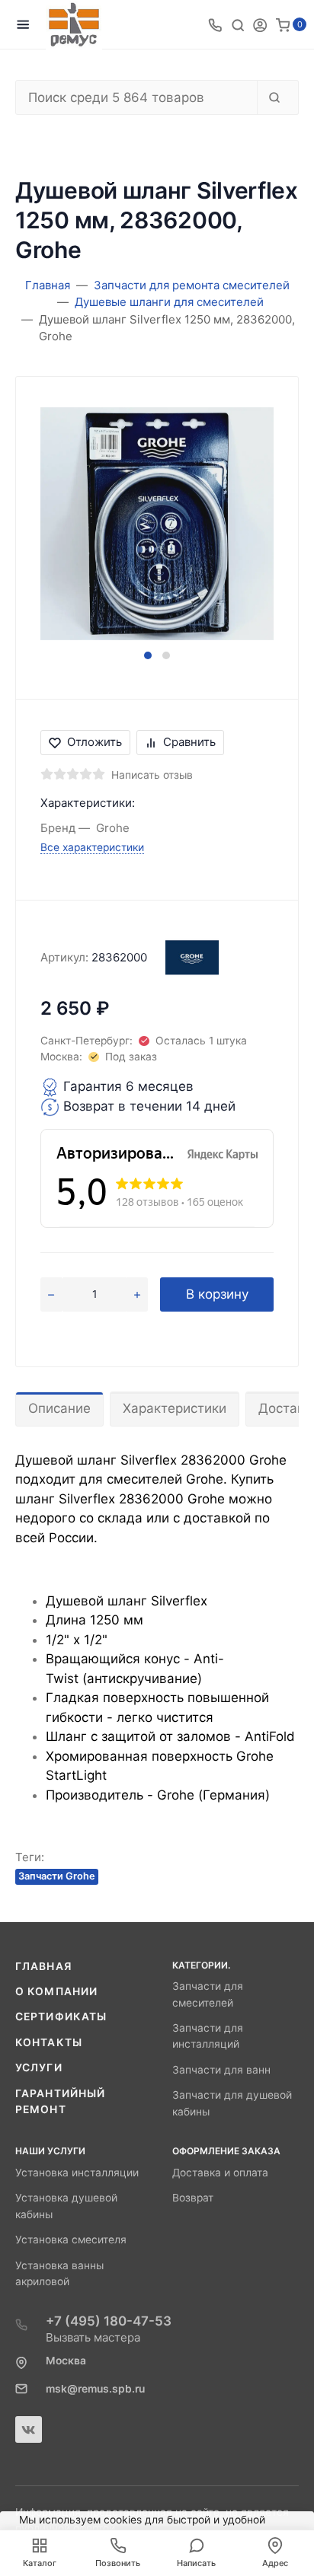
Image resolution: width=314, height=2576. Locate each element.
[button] (148, 655)
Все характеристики (92, 847)
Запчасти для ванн (221, 2070)
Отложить (95, 742)
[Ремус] (74, 25)
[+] (137, 1295)
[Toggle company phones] (215, 24)
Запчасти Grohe (57, 1876)
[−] (51, 1295)
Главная (43, 1966)
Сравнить (189, 742)
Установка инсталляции (77, 2173)
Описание (59, 1408)
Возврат (193, 2198)
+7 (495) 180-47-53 (109, 2321)
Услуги (39, 2067)
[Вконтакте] (29, 2429)
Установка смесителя (71, 2240)
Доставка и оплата (220, 2173)
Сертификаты (61, 2016)
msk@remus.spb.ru (95, 2389)
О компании (56, 1991)
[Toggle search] (238, 24)
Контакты (49, 2042)
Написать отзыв (152, 775)
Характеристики (175, 1408)
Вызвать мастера (93, 2337)
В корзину (217, 1294)
